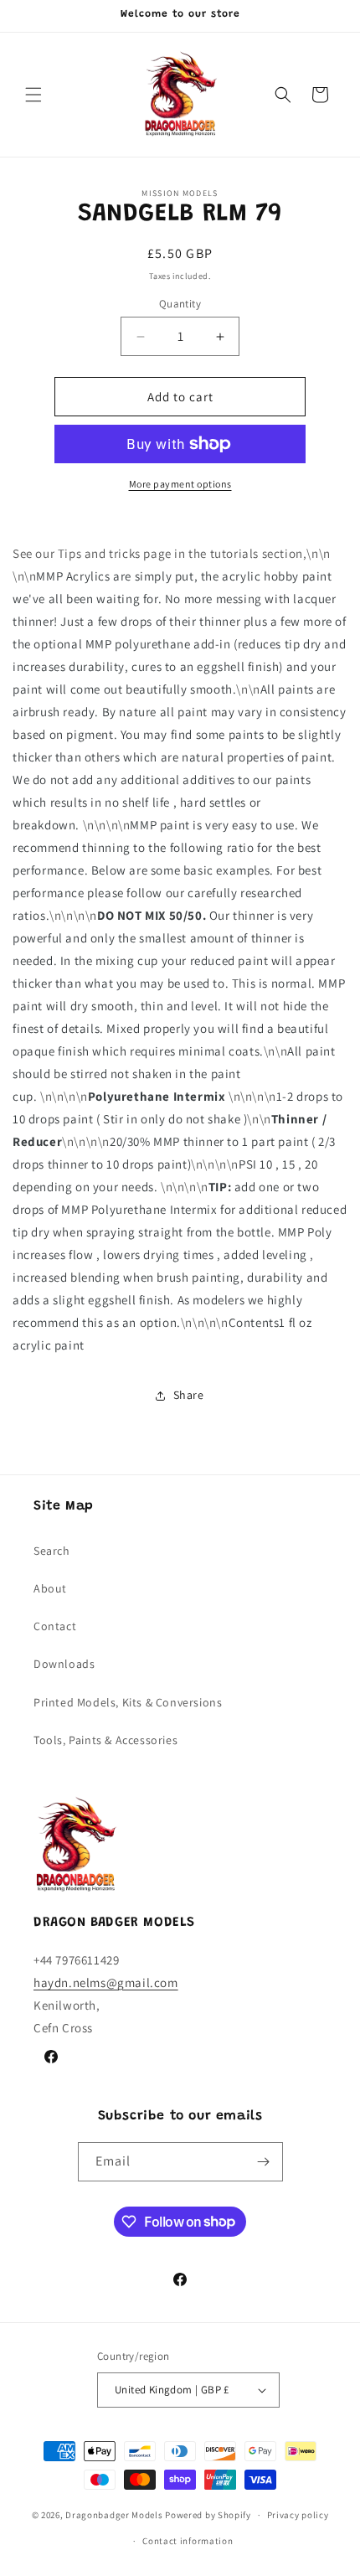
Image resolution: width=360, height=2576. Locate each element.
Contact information (188, 2541)
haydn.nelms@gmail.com (106, 1982)
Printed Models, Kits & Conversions (128, 1702)
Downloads (64, 1664)
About (50, 1588)
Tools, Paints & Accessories (105, 1740)
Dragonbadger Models (114, 2515)
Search (52, 1551)
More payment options (180, 484)
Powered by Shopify (208, 2515)
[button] (33, 95)
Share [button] (189, 1395)
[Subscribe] (264, 2162)
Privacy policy (298, 2515)
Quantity (180, 304)
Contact (55, 1626)
